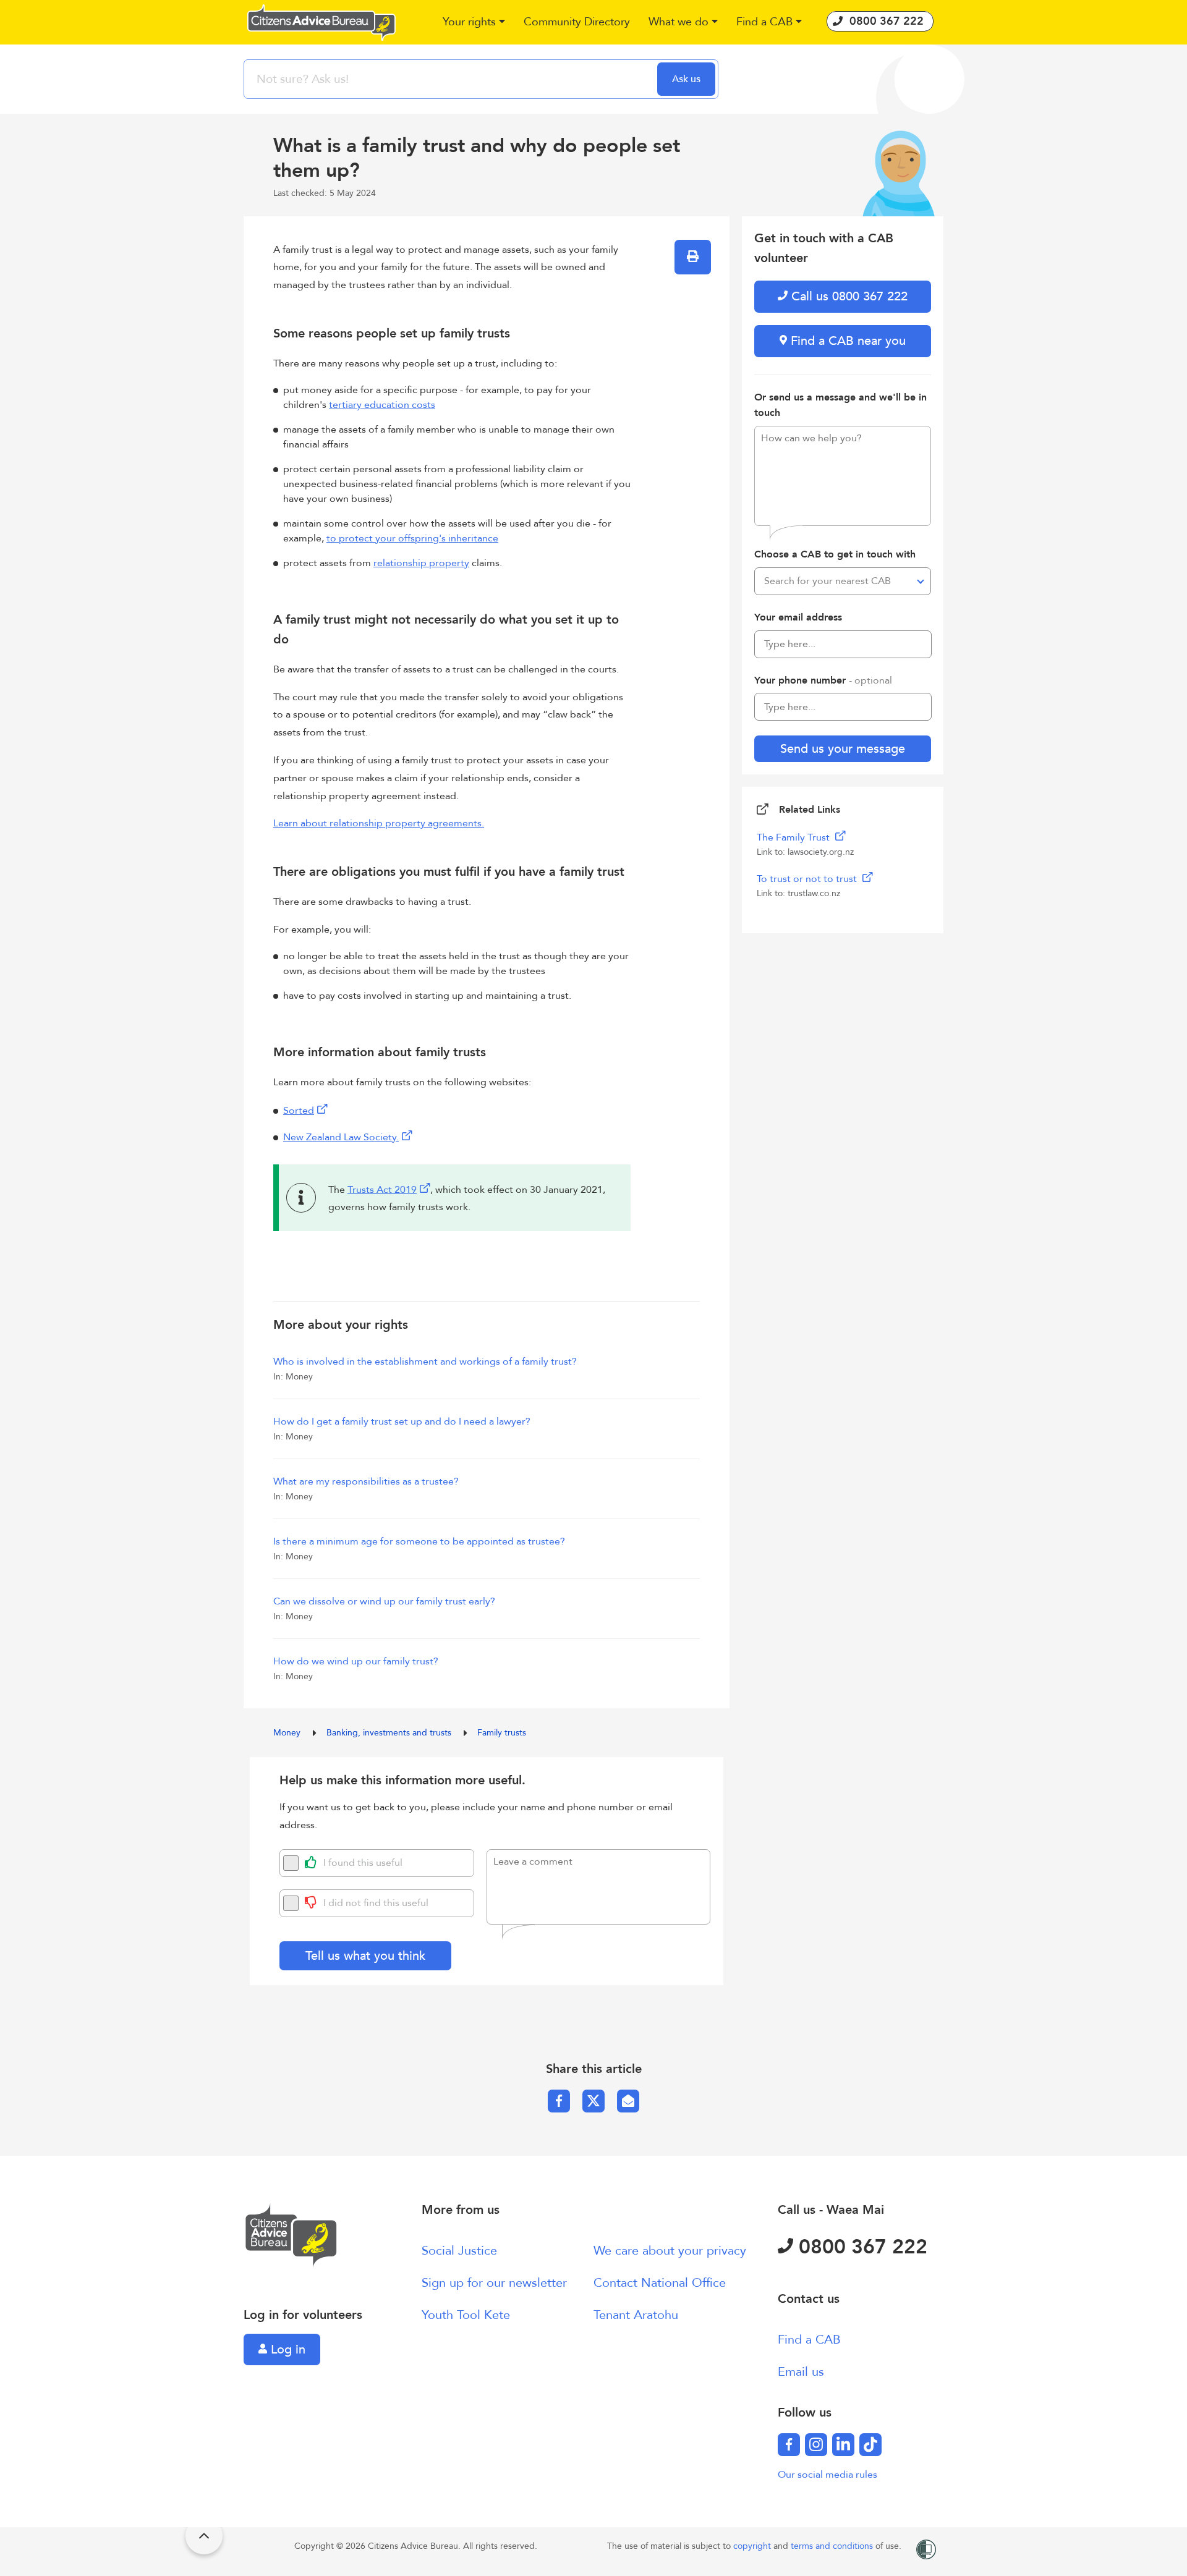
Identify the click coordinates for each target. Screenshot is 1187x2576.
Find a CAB (809, 2340)
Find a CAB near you (846, 341)
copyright (753, 2546)
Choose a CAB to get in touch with (835, 554)
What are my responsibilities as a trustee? (366, 1481)
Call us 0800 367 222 (848, 296)
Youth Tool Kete (466, 2315)
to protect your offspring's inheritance (412, 538)
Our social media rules (827, 2475)
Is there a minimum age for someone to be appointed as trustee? (419, 1541)
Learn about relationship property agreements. (379, 823)
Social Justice (459, 2251)
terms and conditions (833, 2546)
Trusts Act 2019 (382, 1190)
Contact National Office (660, 2283)
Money (288, 1733)
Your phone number (823, 680)
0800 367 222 (860, 2247)
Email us (801, 2372)
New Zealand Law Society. (341, 1137)
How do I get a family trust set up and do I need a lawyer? (402, 1421)
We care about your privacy (670, 2251)
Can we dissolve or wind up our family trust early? (384, 1601)
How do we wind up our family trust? (356, 1661)
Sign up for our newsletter (494, 2283)
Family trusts (502, 1733)
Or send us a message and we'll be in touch (840, 405)
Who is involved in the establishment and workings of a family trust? (425, 1362)
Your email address (798, 617)
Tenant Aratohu (636, 2315)
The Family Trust (794, 837)
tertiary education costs (382, 405)
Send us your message (843, 749)
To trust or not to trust (808, 879)
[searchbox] (452, 79)
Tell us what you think (365, 1956)
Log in (286, 2349)
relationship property (421, 563)
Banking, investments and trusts (390, 1733)
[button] (474, 23)
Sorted (299, 1111)
